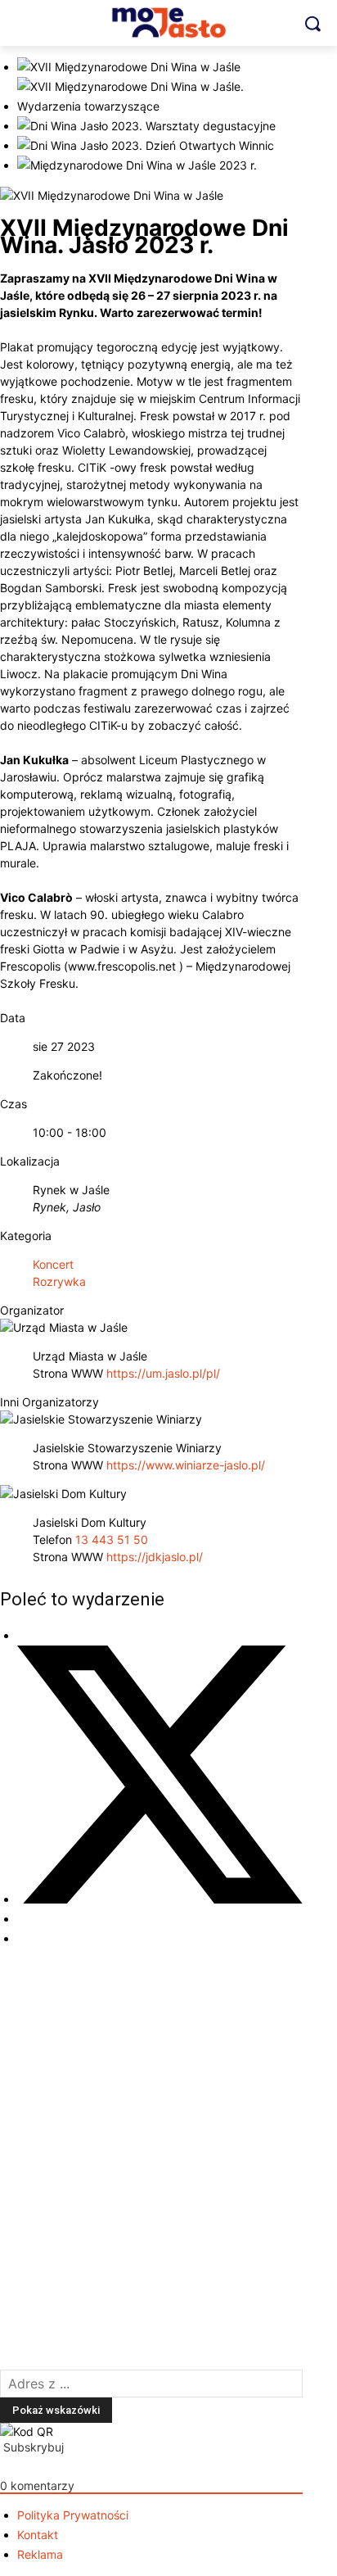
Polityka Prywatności (73, 2515)
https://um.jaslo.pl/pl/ (163, 1373)
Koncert (53, 1264)
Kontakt (38, 2535)
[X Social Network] (160, 1899)
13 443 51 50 (112, 1539)
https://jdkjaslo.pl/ (155, 1557)
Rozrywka (59, 1281)
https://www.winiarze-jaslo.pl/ (186, 1465)
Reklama (40, 2554)
